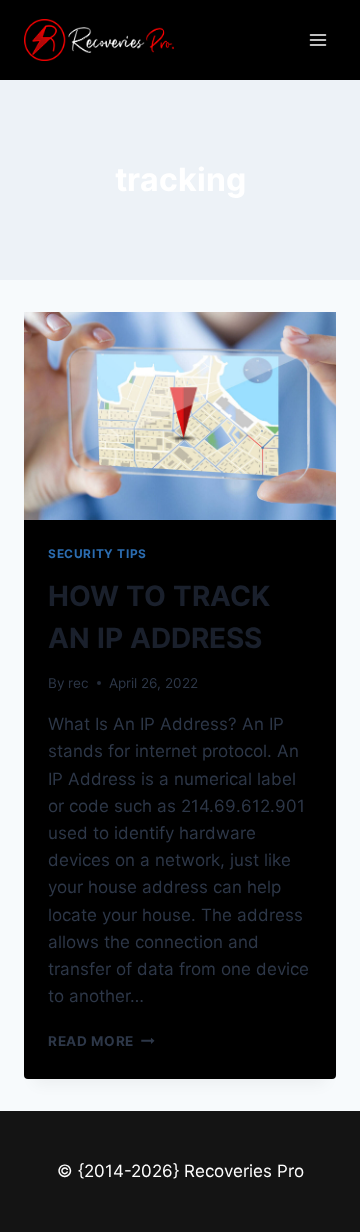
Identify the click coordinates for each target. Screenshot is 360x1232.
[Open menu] (317, 39)
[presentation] (180, 416)
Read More (101, 1041)
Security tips (97, 553)
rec (78, 683)
